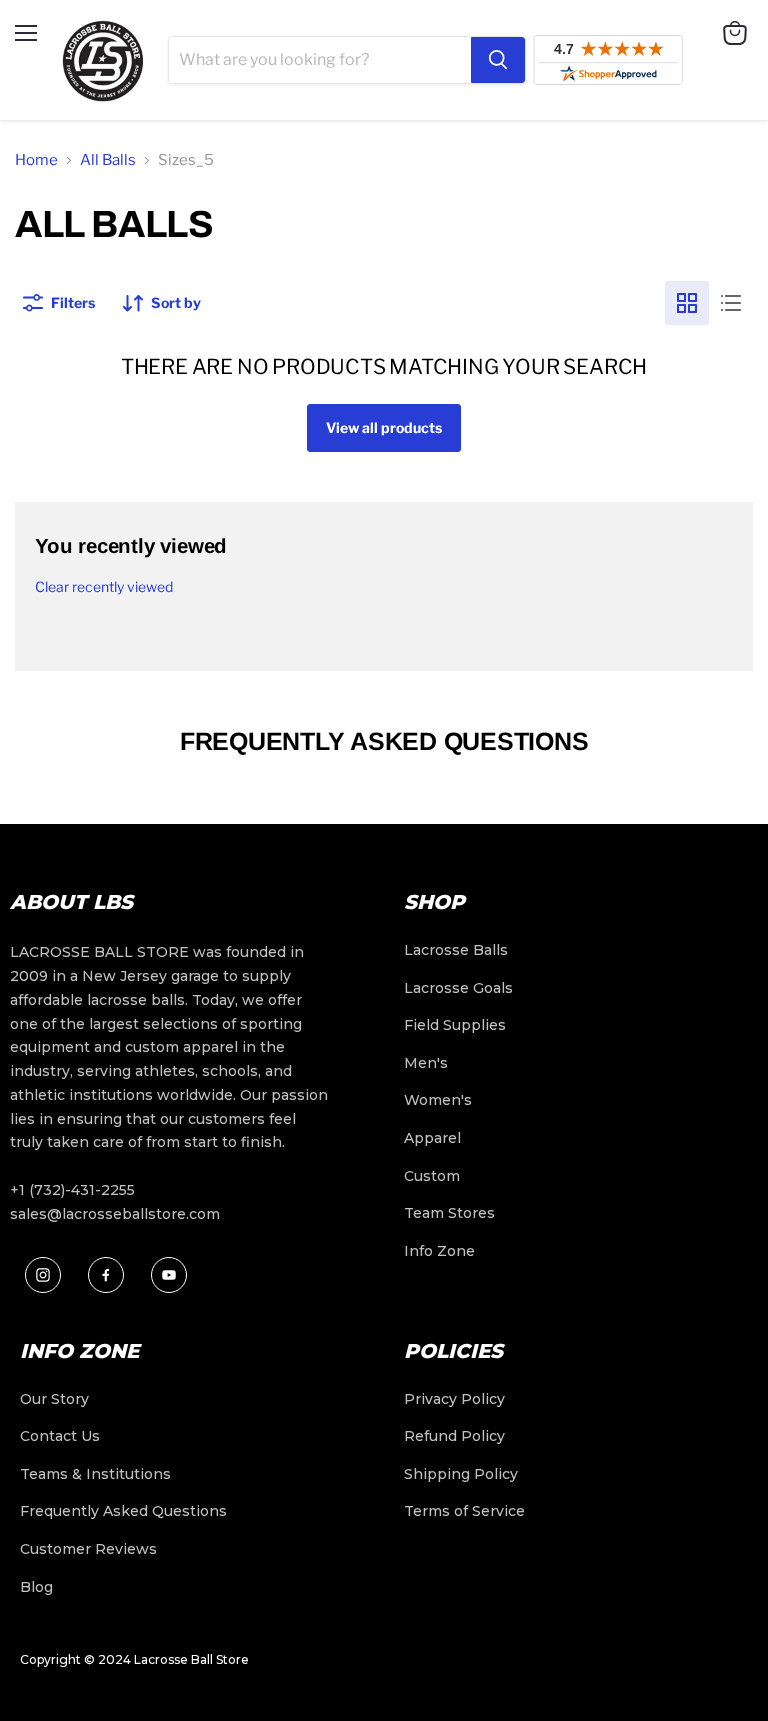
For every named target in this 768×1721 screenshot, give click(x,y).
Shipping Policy (461, 1474)
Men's (426, 1063)
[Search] (498, 60)
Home (36, 160)
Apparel (432, 1138)
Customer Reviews (88, 1549)
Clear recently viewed (104, 587)
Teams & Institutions (95, 1474)
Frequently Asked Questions (123, 1511)
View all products (384, 427)
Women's (438, 1100)
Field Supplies (455, 1025)
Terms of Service (464, 1511)
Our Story (54, 1399)
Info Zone (439, 1251)
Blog (36, 1587)
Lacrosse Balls (456, 950)
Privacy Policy (454, 1399)
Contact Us (60, 1436)
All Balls (108, 160)
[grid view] (687, 303)
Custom (432, 1176)
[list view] (731, 303)
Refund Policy (454, 1436)
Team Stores (449, 1213)
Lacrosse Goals (458, 988)
